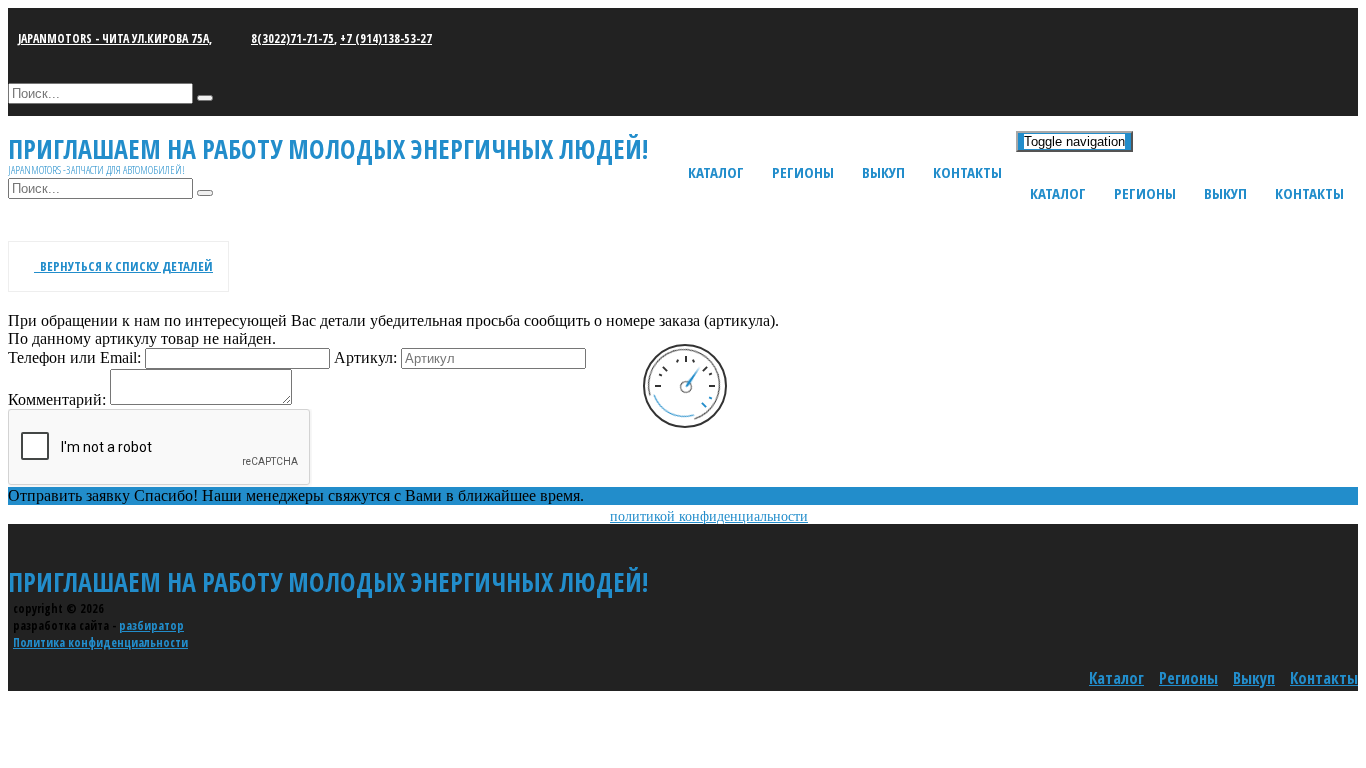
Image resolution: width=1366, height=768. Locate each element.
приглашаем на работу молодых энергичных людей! (328, 582)
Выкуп (1225, 193)
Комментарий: (57, 399)
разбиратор (151, 625)
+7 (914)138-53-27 (386, 38)
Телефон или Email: (74, 357)
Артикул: (365, 357)
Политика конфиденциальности (100, 642)
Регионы (1145, 193)
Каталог (1058, 193)
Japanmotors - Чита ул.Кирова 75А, (115, 38)
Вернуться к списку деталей (123, 266)
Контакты (1309, 193)
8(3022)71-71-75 (292, 38)
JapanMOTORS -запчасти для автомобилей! (96, 169)
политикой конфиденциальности (709, 516)
